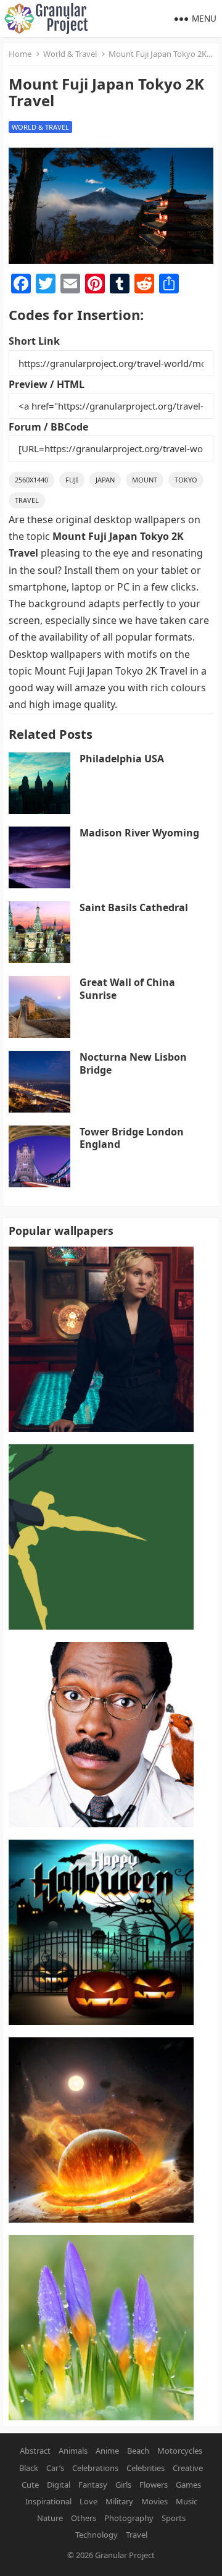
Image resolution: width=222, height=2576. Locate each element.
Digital (59, 2485)
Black (29, 2468)
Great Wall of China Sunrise (127, 989)
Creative (188, 2468)
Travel (27, 500)
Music (187, 2501)
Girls (123, 2485)
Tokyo (186, 480)
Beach (138, 2451)
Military (119, 2501)
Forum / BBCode (48, 427)
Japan (105, 480)
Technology (97, 2535)
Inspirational (48, 2501)
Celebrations (95, 2468)
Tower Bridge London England (132, 1138)
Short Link (34, 341)
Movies (154, 2501)
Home (20, 54)
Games (188, 2485)
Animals (73, 2451)
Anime (107, 2451)
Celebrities (146, 2468)
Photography (129, 2518)
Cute (30, 2485)
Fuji (72, 480)
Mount (145, 480)
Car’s (55, 2468)
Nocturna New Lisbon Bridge (133, 1063)
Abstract (35, 2451)
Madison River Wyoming (139, 833)
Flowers (154, 2485)
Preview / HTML (47, 384)
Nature (50, 2518)
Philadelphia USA (122, 759)
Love (88, 2501)
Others (84, 2518)
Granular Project (125, 2555)
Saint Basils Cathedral (134, 907)
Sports (174, 2518)
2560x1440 (31, 480)
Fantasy (93, 2485)
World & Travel (70, 54)
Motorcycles (180, 2451)
